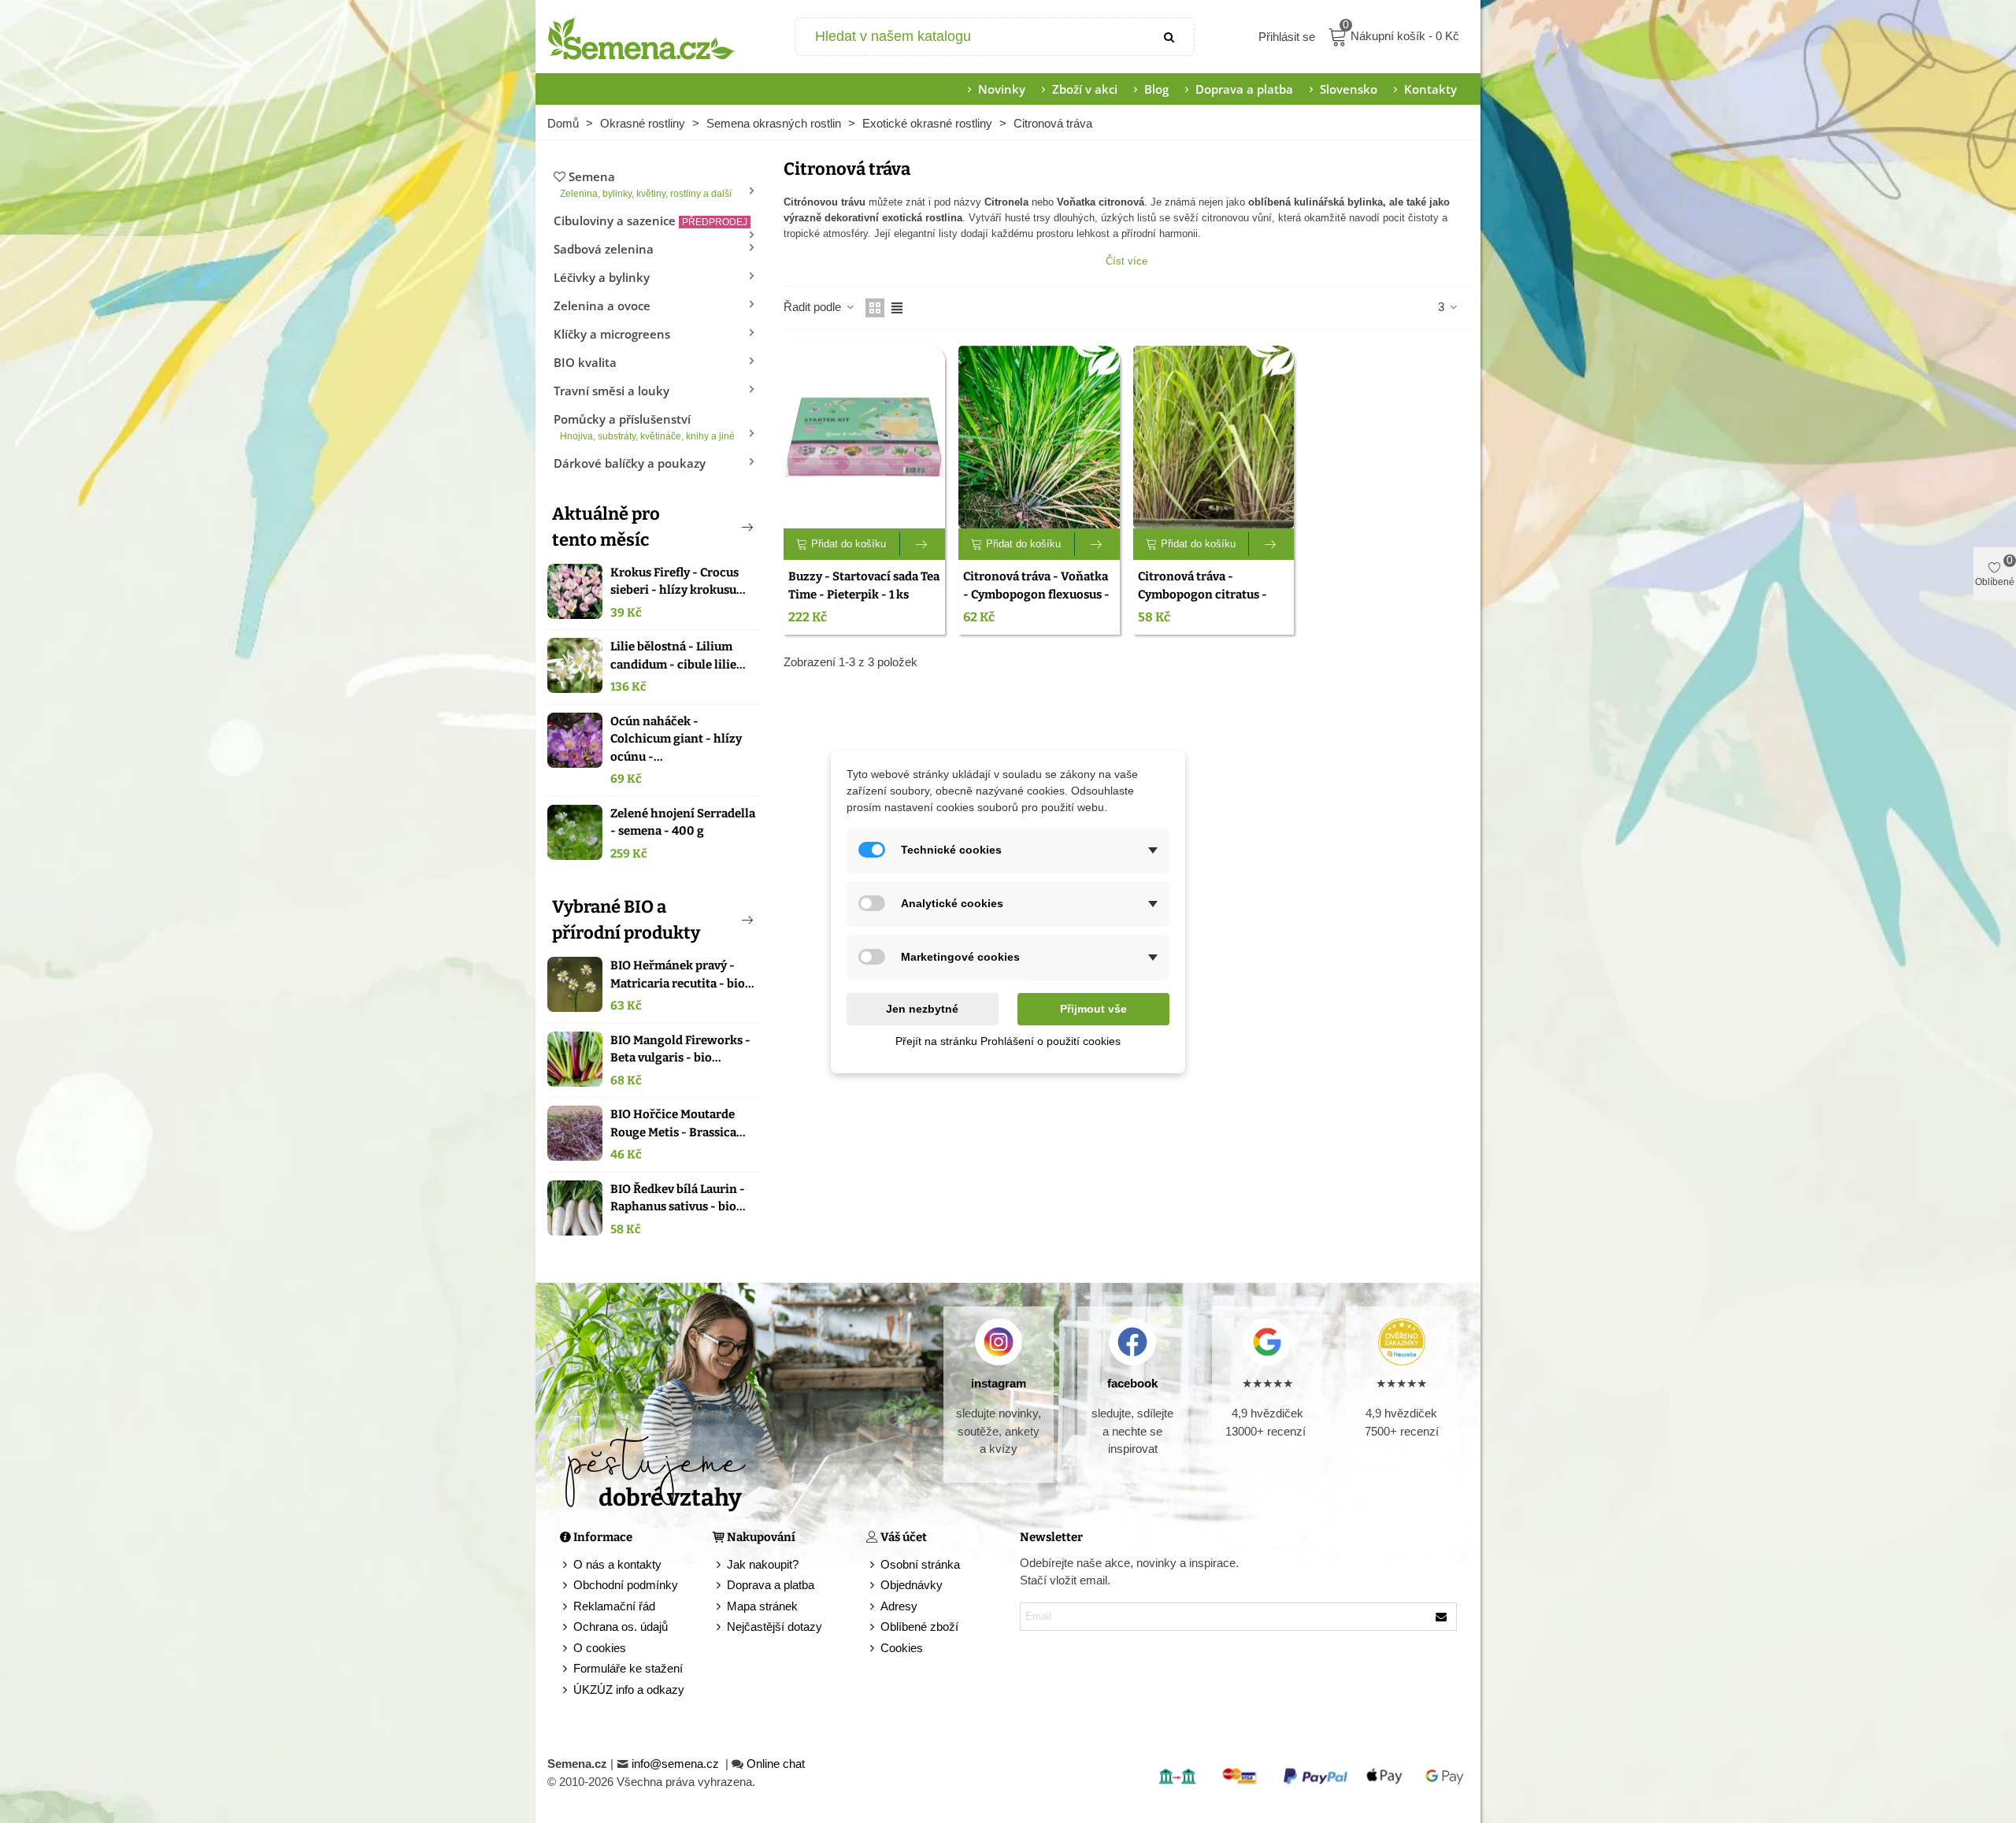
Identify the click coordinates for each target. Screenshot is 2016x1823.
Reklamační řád (614, 1606)
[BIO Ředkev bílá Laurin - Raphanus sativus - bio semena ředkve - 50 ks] (575, 1208)
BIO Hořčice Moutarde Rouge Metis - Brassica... (678, 1123)
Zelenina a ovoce (602, 306)
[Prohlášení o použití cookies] (873, 1649)
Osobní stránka (920, 1564)
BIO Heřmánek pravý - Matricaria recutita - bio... (682, 974)
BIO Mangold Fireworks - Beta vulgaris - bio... (680, 1049)
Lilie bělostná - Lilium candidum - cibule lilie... (678, 656)
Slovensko (1349, 89)
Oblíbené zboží (919, 1627)
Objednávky (912, 1585)
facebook (1132, 1383)
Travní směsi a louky (611, 391)
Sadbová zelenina (604, 249)
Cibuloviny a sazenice (650, 220)
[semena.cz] (642, 37)
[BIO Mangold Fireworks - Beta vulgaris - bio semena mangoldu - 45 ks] (575, 1059)
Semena (646, 184)
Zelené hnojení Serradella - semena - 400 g (683, 823)
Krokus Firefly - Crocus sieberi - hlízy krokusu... (678, 582)
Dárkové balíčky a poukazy (630, 463)
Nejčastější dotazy (775, 1627)
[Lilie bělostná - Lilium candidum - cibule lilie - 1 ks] (575, 665)
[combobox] (971, 37)
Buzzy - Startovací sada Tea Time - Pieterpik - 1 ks (864, 585)
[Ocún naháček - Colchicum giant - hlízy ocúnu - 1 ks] (575, 740)
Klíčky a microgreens (612, 334)
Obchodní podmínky (626, 1585)
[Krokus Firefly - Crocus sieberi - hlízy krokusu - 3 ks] (575, 591)
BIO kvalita (585, 362)
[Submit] (1170, 37)
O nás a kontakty (617, 1564)
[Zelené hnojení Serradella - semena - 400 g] (575, 832)
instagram (999, 1383)
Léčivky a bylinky (602, 277)
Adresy (899, 1606)
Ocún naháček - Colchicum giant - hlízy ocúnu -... (676, 739)
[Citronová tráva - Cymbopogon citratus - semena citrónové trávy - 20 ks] (1214, 437)
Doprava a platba (1244, 89)
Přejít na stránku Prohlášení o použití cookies (1008, 1041)
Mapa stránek (762, 1606)
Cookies (902, 1648)
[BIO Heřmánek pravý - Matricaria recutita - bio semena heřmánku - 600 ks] (575, 984)
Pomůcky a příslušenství (644, 426)
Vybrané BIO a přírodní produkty (626, 920)
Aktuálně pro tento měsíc (606, 527)
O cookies (600, 1648)
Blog (1156, 89)
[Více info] (923, 544)
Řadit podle (814, 307)
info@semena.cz (677, 1764)
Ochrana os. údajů (621, 1627)
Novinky (1002, 89)
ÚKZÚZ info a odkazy (629, 1690)
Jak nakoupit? (763, 1564)
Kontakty (1430, 89)
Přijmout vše (1093, 1009)
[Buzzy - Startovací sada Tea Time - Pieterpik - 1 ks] (864, 437)
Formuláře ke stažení (628, 1668)
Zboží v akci (1085, 89)
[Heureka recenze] (1401, 1342)
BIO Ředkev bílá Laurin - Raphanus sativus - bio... (678, 1198)
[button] (721, 527)
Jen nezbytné (922, 1009)
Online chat (776, 1764)
